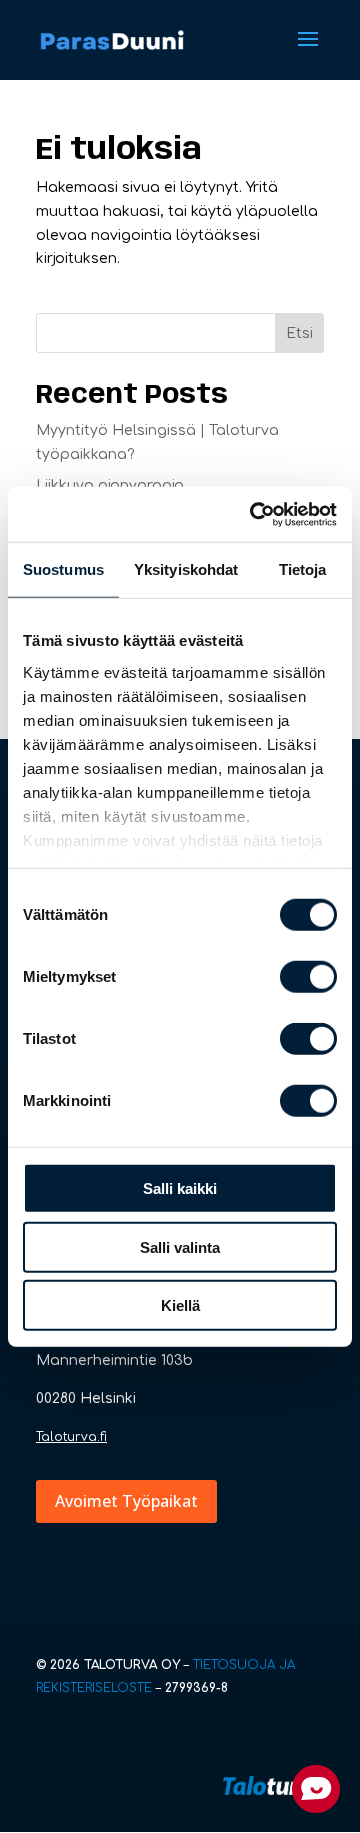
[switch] (308, 977)
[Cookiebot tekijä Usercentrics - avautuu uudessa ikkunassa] (254, 514)
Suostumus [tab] (63, 569)
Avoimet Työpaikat (126, 1501)
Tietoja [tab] (303, 569)
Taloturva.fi (71, 1437)
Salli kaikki (180, 1188)
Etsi (299, 333)
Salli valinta (180, 1246)
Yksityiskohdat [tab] (186, 569)
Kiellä (180, 1305)
